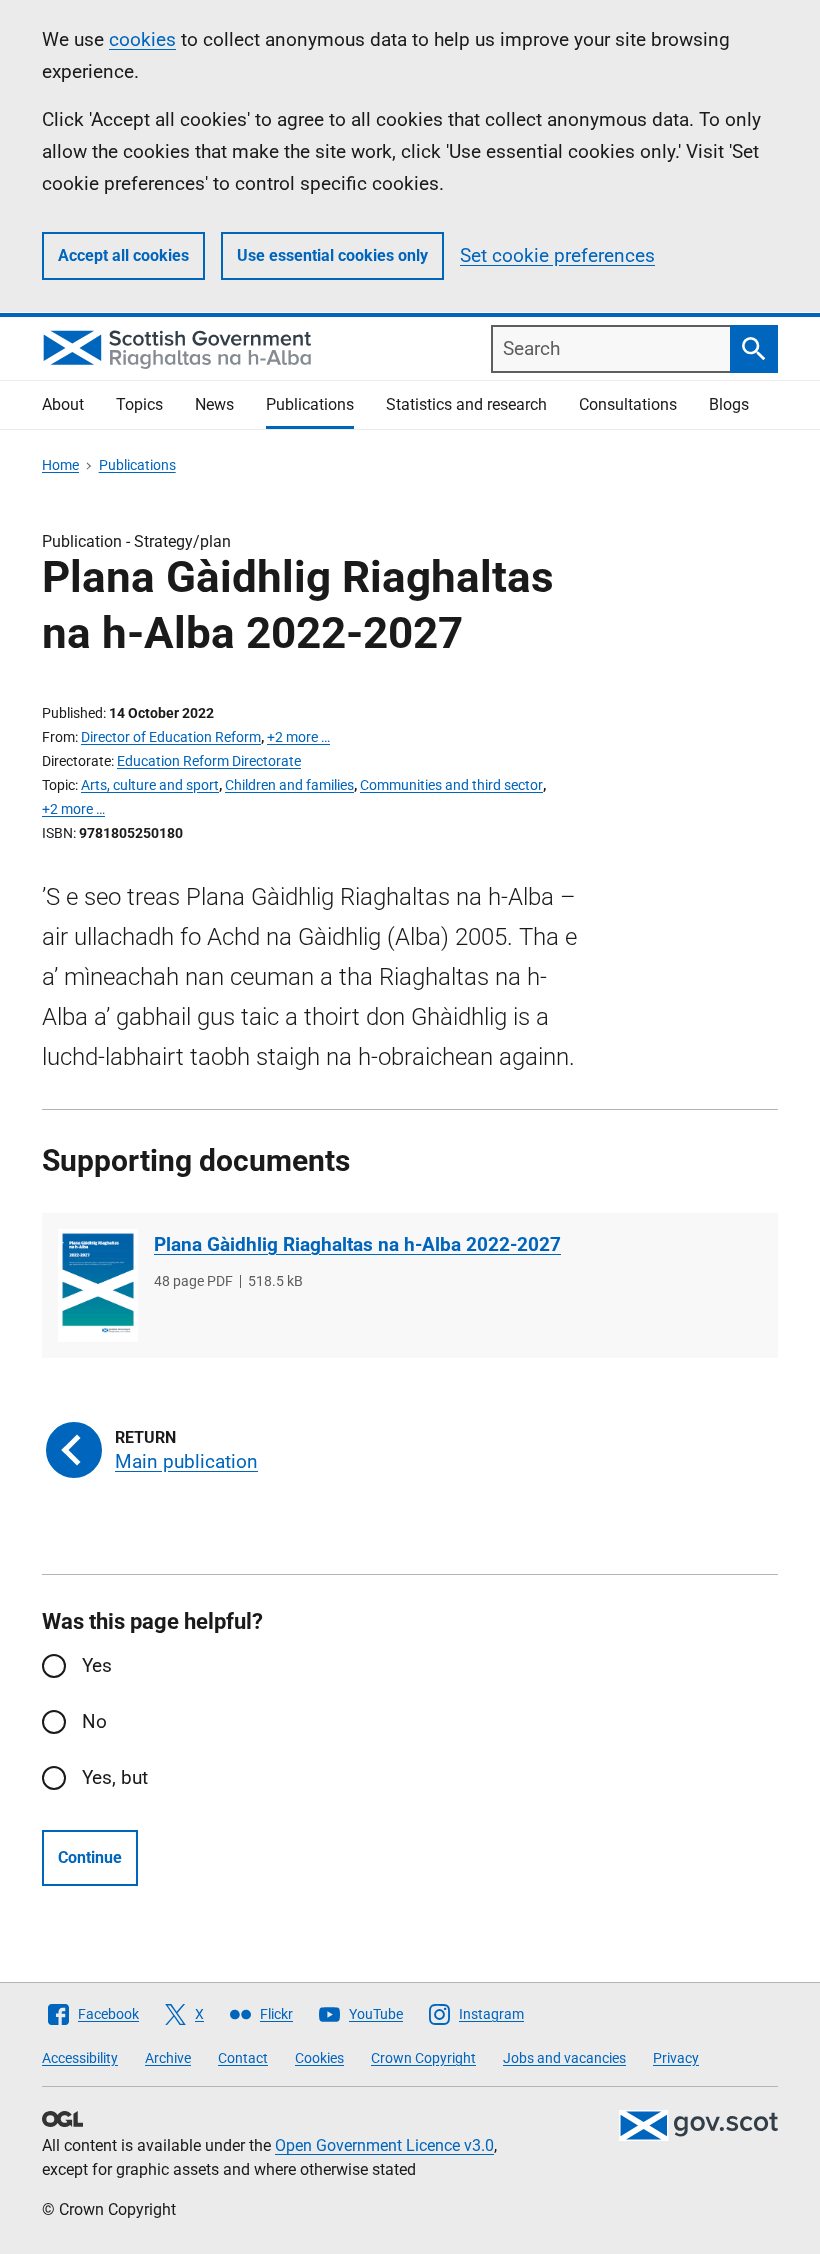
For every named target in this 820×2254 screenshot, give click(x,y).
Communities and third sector (451, 785)
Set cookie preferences (557, 255)
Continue (90, 1857)
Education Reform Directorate (209, 761)
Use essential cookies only (332, 255)
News (214, 404)
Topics (139, 404)
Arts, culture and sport (150, 785)
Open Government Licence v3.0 (384, 2145)
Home (60, 465)
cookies (142, 39)
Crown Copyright (423, 2058)
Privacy (676, 2058)
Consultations (628, 404)
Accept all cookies (123, 255)
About (63, 404)
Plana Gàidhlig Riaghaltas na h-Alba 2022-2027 (357, 1244)
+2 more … (298, 737)
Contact (243, 2058)
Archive (168, 2058)
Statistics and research (466, 404)
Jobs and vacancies (564, 2058)
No (94, 1721)
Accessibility (80, 2058)
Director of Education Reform (171, 737)
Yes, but (115, 1777)
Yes (97, 1665)
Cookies (319, 2058)
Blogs (729, 404)
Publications (310, 404)
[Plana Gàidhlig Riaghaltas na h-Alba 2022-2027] (98, 1285)
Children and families (289, 785)
